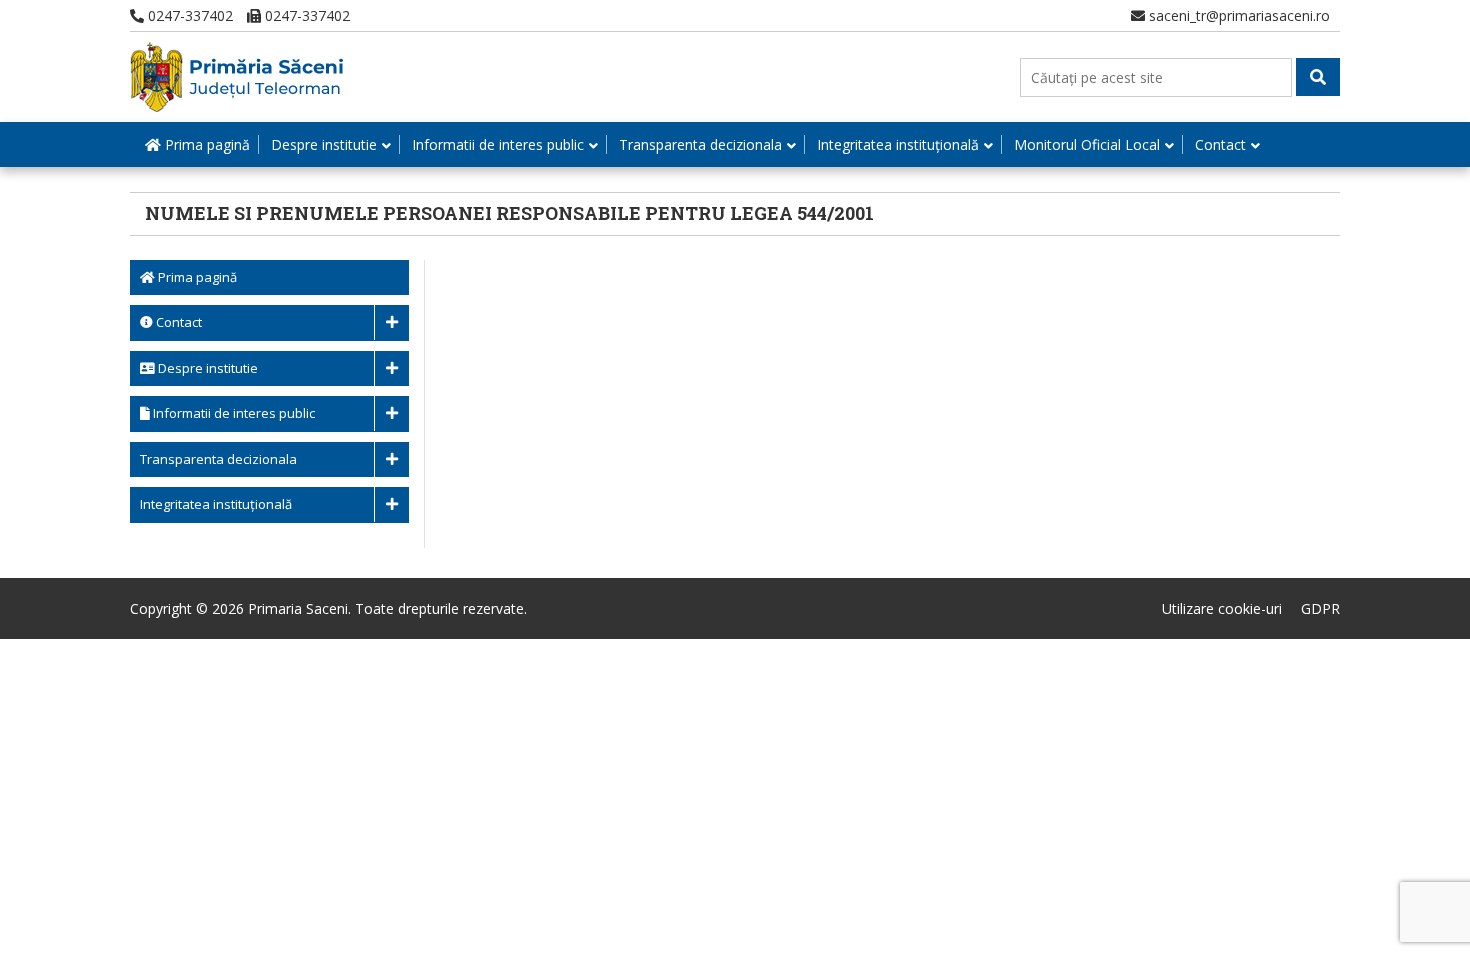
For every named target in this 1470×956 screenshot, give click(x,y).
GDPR (1320, 608)
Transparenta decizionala (700, 144)
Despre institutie (324, 144)
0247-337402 (188, 15)
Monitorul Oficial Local (1087, 144)
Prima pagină (205, 144)
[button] (1318, 77)
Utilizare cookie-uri (1222, 608)
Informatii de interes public (498, 144)
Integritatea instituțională (898, 144)
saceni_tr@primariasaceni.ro (1237, 15)
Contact (1220, 144)
